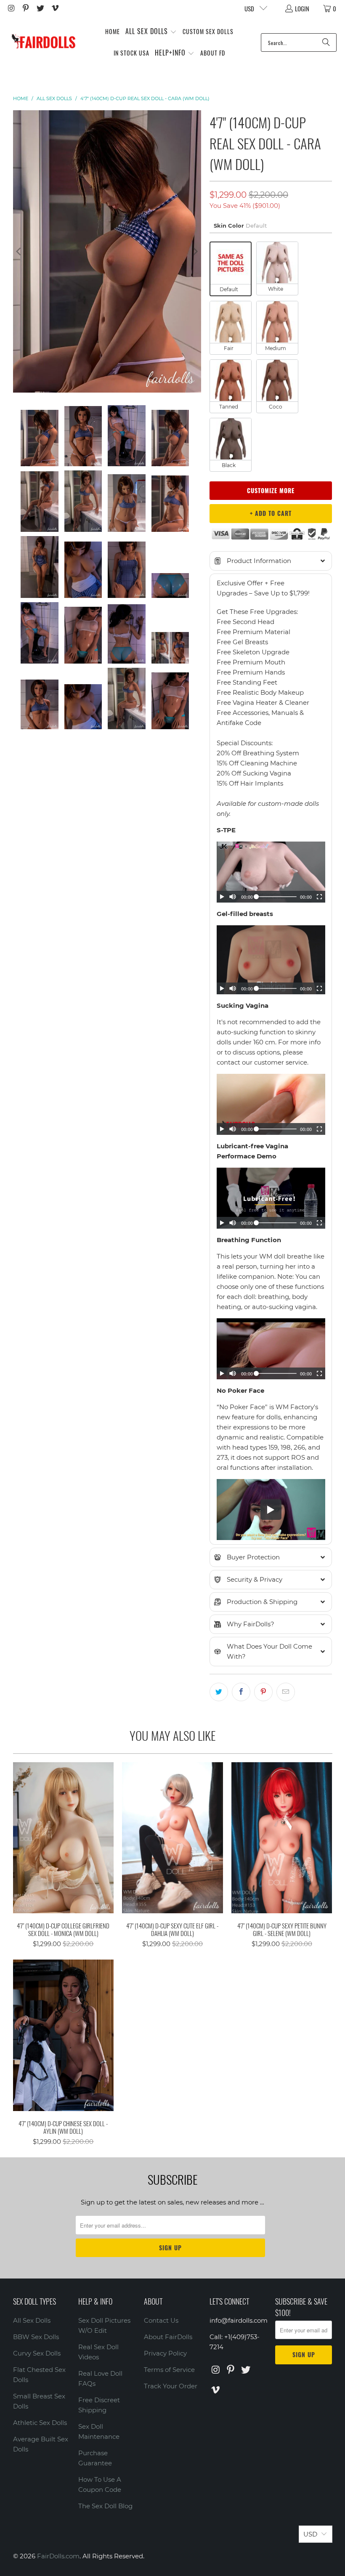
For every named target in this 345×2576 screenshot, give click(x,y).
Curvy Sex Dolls (37, 2353)
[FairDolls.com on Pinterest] (25, 8)
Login (302, 8)
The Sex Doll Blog (105, 2506)
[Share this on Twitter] (219, 1692)
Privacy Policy (165, 2353)
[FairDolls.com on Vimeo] (54, 8)
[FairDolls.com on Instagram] (11, 8)
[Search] (326, 42)
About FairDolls (168, 2337)
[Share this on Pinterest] (263, 1692)
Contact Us (161, 2320)
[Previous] (19, 251)
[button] (151, 32)
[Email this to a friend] (286, 1692)
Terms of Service (169, 2370)
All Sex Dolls (32, 2320)
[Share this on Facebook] (241, 1692)
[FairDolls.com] (43, 42)
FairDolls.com (58, 2556)
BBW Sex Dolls (36, 2337)
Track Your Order (171, 2386)
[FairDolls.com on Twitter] (40, 8)
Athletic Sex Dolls (40, 2423)
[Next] (195, 251)
